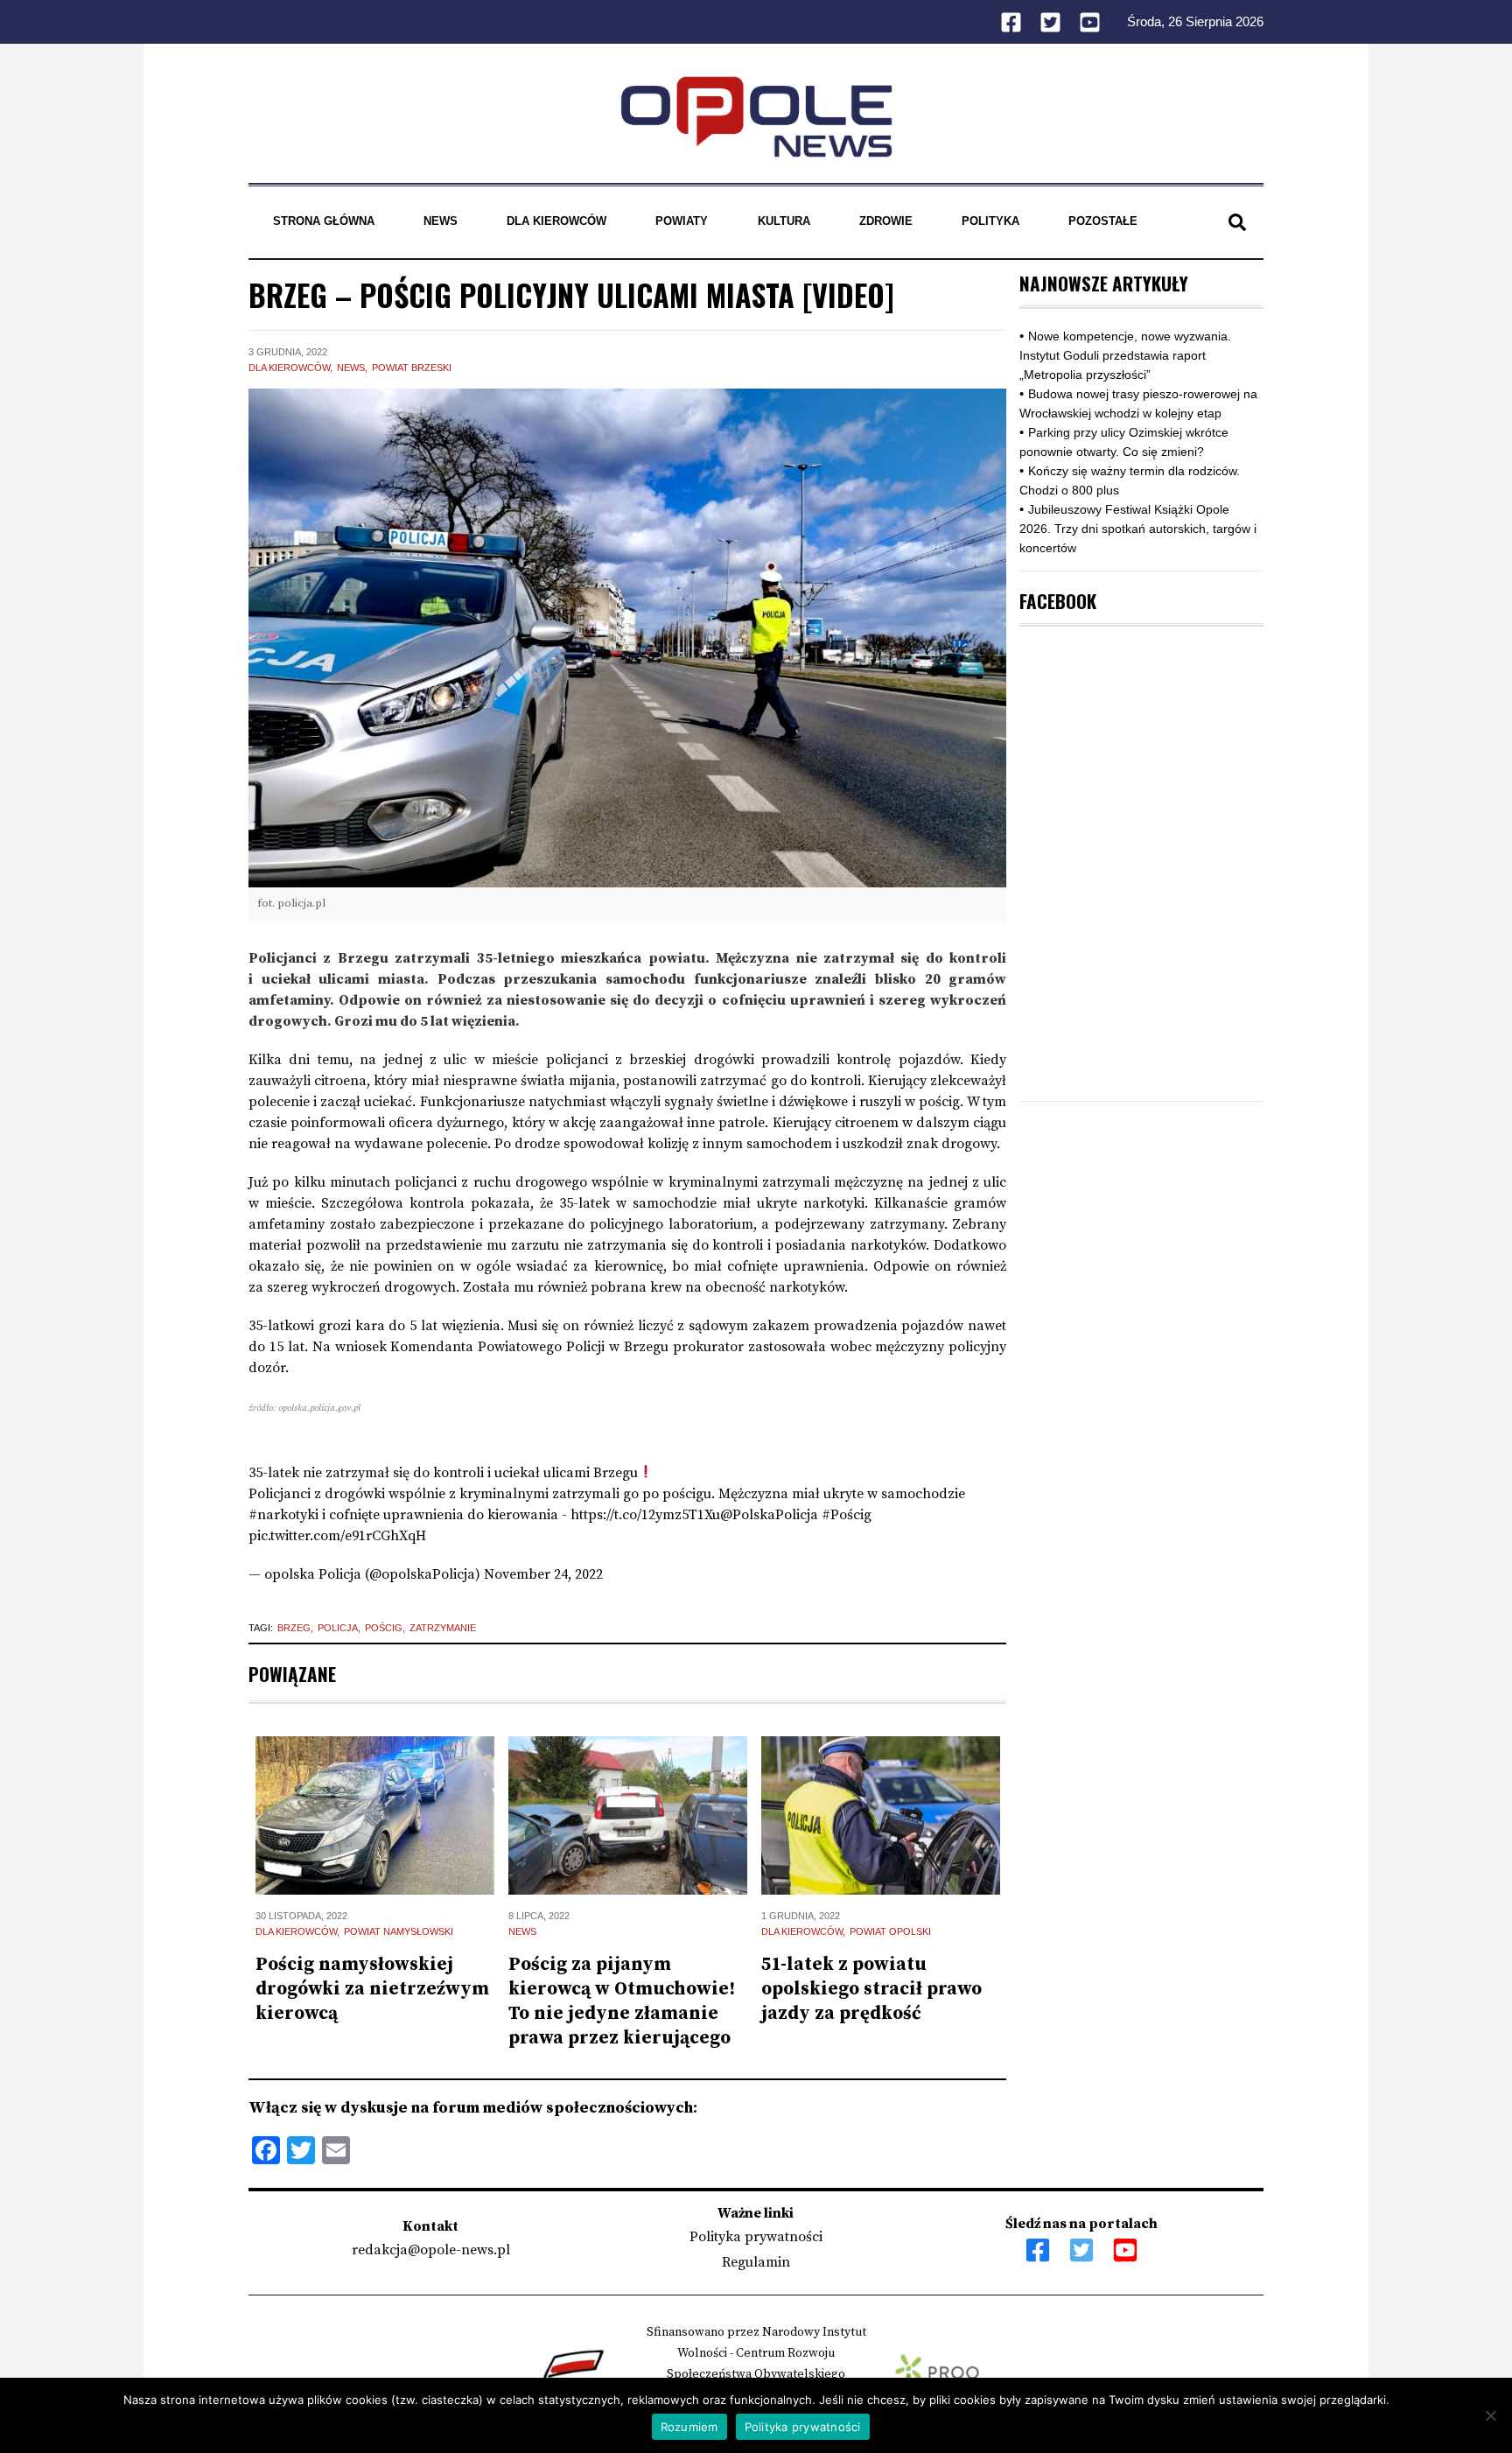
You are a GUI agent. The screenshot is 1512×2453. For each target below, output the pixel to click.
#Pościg (847, 1515)
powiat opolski (890, 1931)
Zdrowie (886, 221)
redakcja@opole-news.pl (431, 2250)
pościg (384, 1628)
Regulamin (756, 2262)
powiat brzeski (412, 368)
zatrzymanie (443, 1628)
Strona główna (324, 221)
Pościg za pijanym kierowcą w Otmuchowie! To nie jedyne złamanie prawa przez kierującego (622, 2001)
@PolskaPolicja (769, 1515)
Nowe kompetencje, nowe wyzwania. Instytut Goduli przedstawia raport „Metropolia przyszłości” (1125, 355)
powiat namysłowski (399, 1931)
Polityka (990, 221)
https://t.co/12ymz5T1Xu (645, 1515)
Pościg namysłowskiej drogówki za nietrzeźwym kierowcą (372, 1989)
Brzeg (294, 1628)
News (441, 221)
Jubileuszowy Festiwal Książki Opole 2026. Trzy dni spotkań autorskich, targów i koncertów (1138, 529)
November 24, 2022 (543, 1574)
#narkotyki (283, 1515)
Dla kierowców (556, 221)
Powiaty (682, 221)
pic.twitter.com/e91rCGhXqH (337, 1536)
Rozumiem (689, 2427)
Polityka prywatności (756, 2237)
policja (338, 1628)
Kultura (784, 221)
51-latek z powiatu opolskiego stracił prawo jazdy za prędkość (871, 1989)
